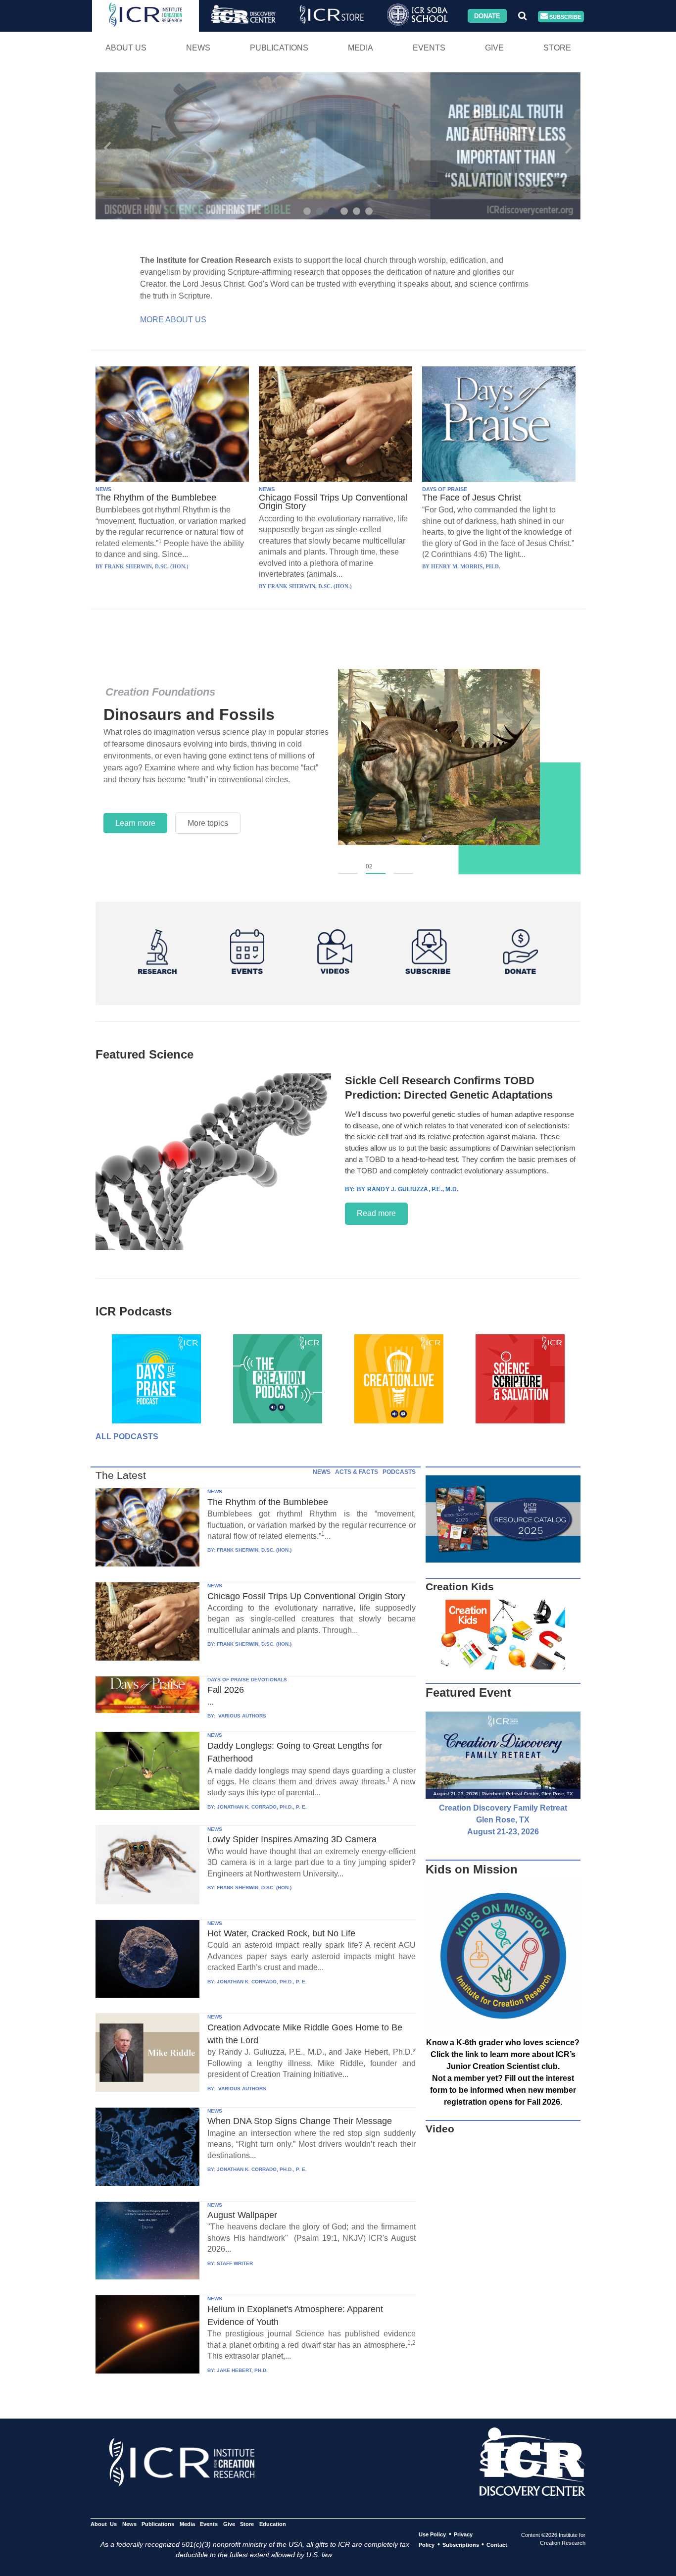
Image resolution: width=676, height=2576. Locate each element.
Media (361, 48)
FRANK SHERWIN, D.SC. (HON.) (254, 1550)
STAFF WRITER (235, 2263)
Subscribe (564, 16)
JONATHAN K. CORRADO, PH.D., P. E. (262, 1807)
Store (557, 48)
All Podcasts (127, 1437)
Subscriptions (461, 2545)
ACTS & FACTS (357, 1472)
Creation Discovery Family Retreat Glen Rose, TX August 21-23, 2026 (503, 1820)
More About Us (173, 320)
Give (494, 48)
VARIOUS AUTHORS (241, 1716)
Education (272, 2524)
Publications (279, 48)
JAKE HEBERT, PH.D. (242, 2370)
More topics (208, 823)
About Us (126, 48)
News (198, 48)
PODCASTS (399, 1472)
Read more (376, 1213)
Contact (497, 2545)
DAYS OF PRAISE (445, 489)
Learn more (135, 823)
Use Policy (432, 2534)
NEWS (103, 489)
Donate (487, 16)
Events (429, 48)
